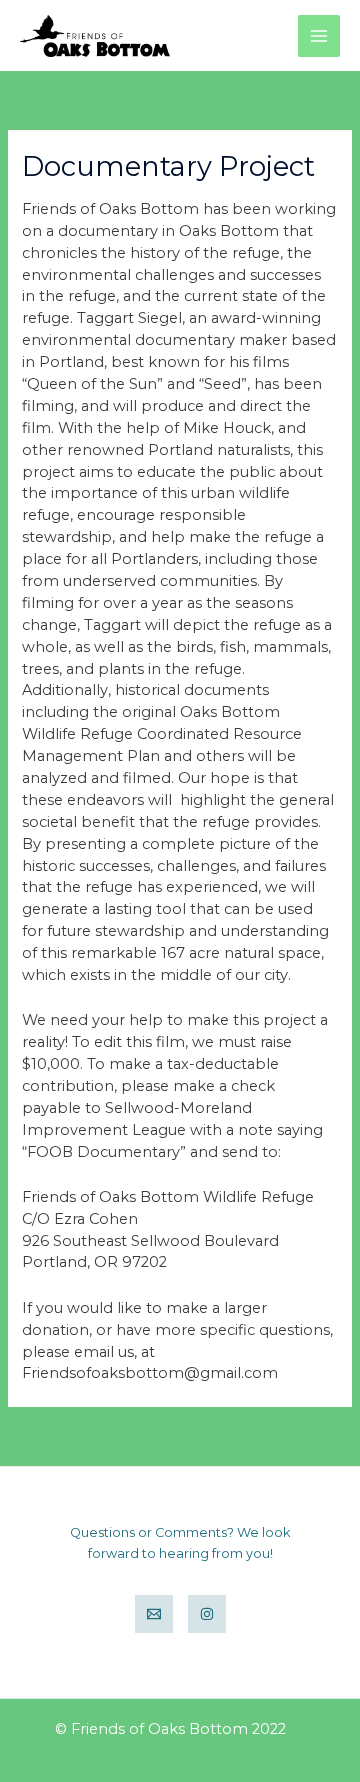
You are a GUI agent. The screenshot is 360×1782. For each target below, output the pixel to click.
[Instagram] (207, 1614)
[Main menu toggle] (319, 36)
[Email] (154, 1614)
